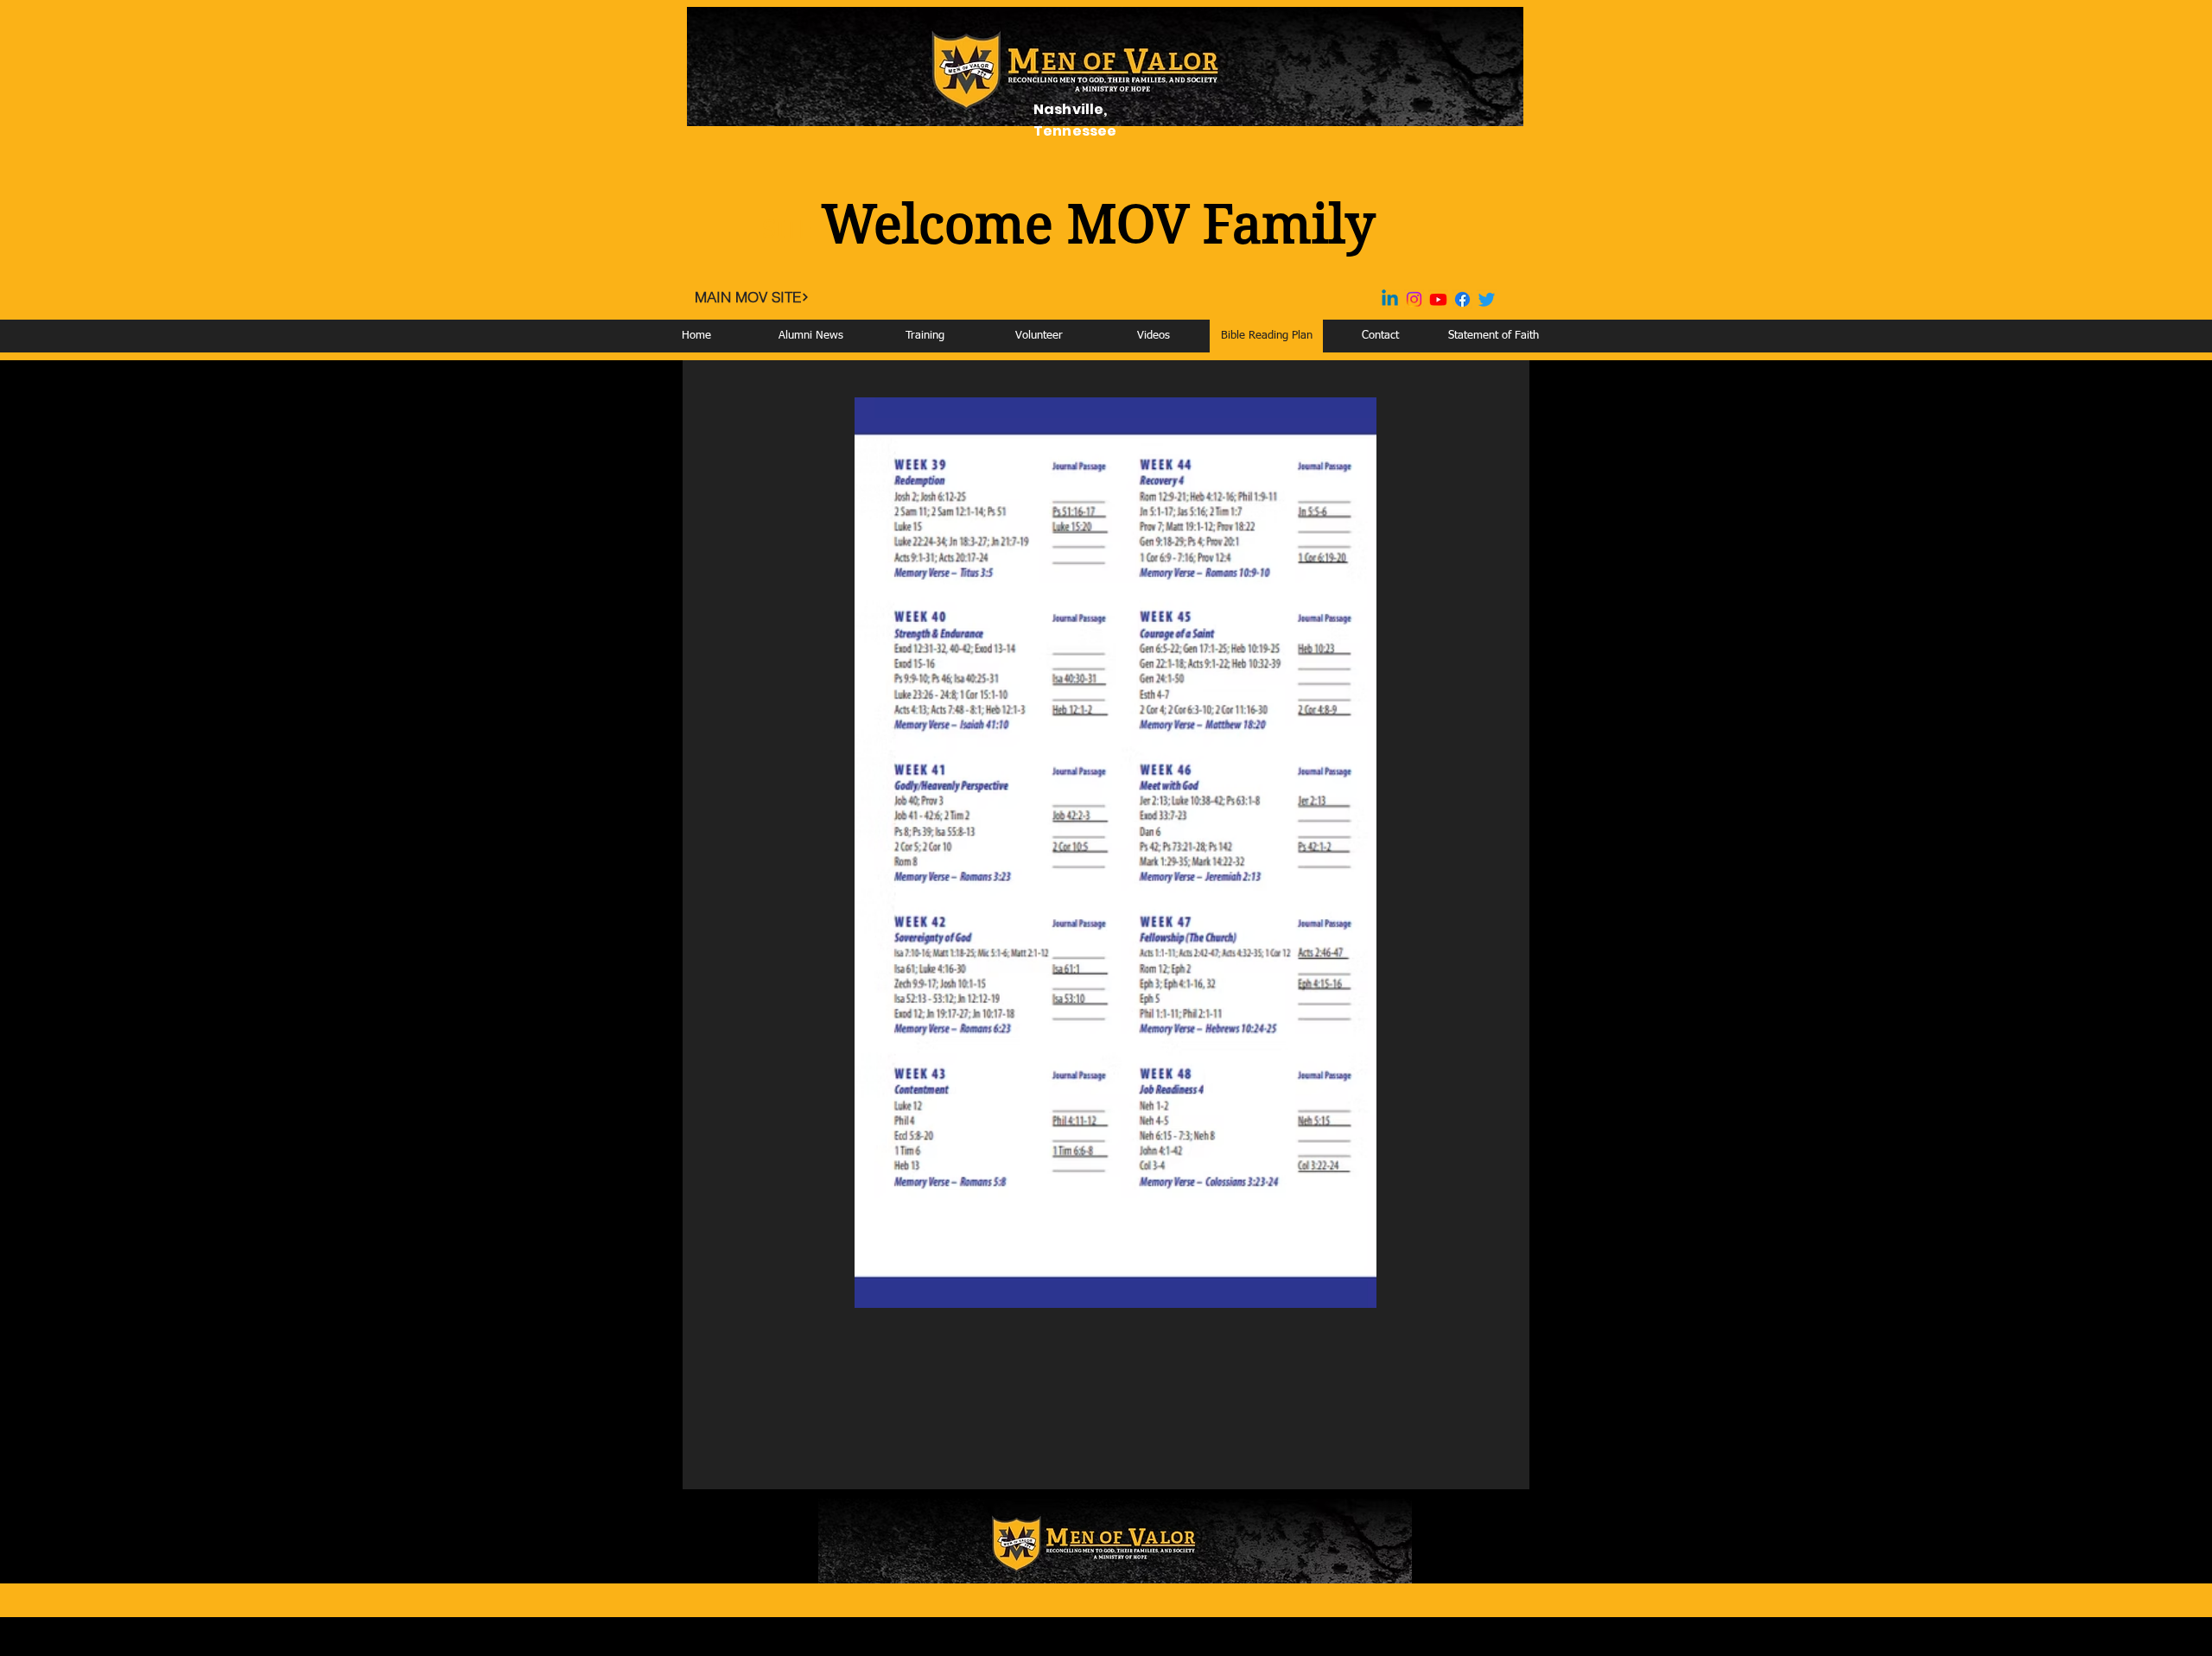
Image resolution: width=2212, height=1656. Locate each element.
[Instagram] (1414, 299)
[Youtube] (1438, 299)
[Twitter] (1487, 299)
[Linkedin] (1390, 299)
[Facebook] (1462, 299)
